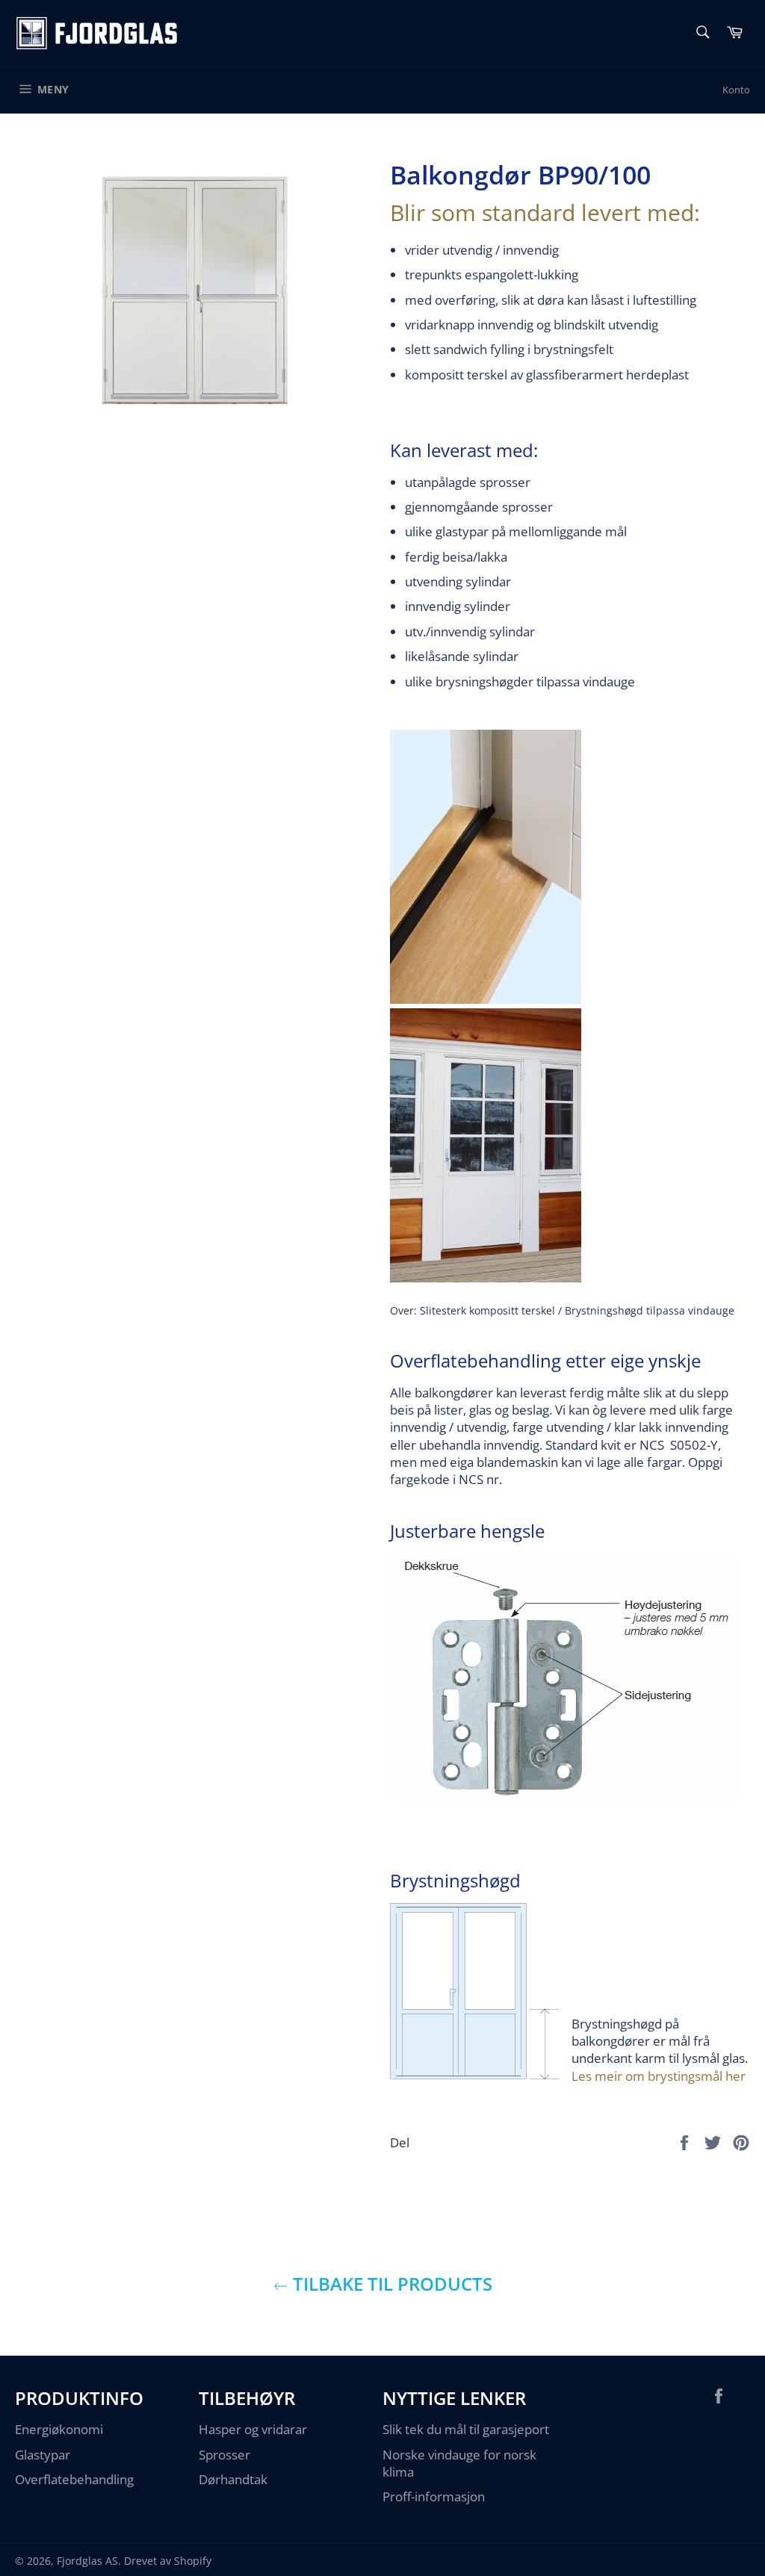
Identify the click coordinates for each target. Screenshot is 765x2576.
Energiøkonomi (59, 2429)
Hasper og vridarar (253, 2429)
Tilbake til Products (390, 2284)
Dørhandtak (233, 2479)
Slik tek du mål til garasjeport (466, 2429)
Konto (736, 90)
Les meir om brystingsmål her (659, 2076)
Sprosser (224, 2455)
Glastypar (43, 2455)
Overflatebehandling (74, 2479)
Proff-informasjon (434, 2496)
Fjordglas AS (87, 2561)
